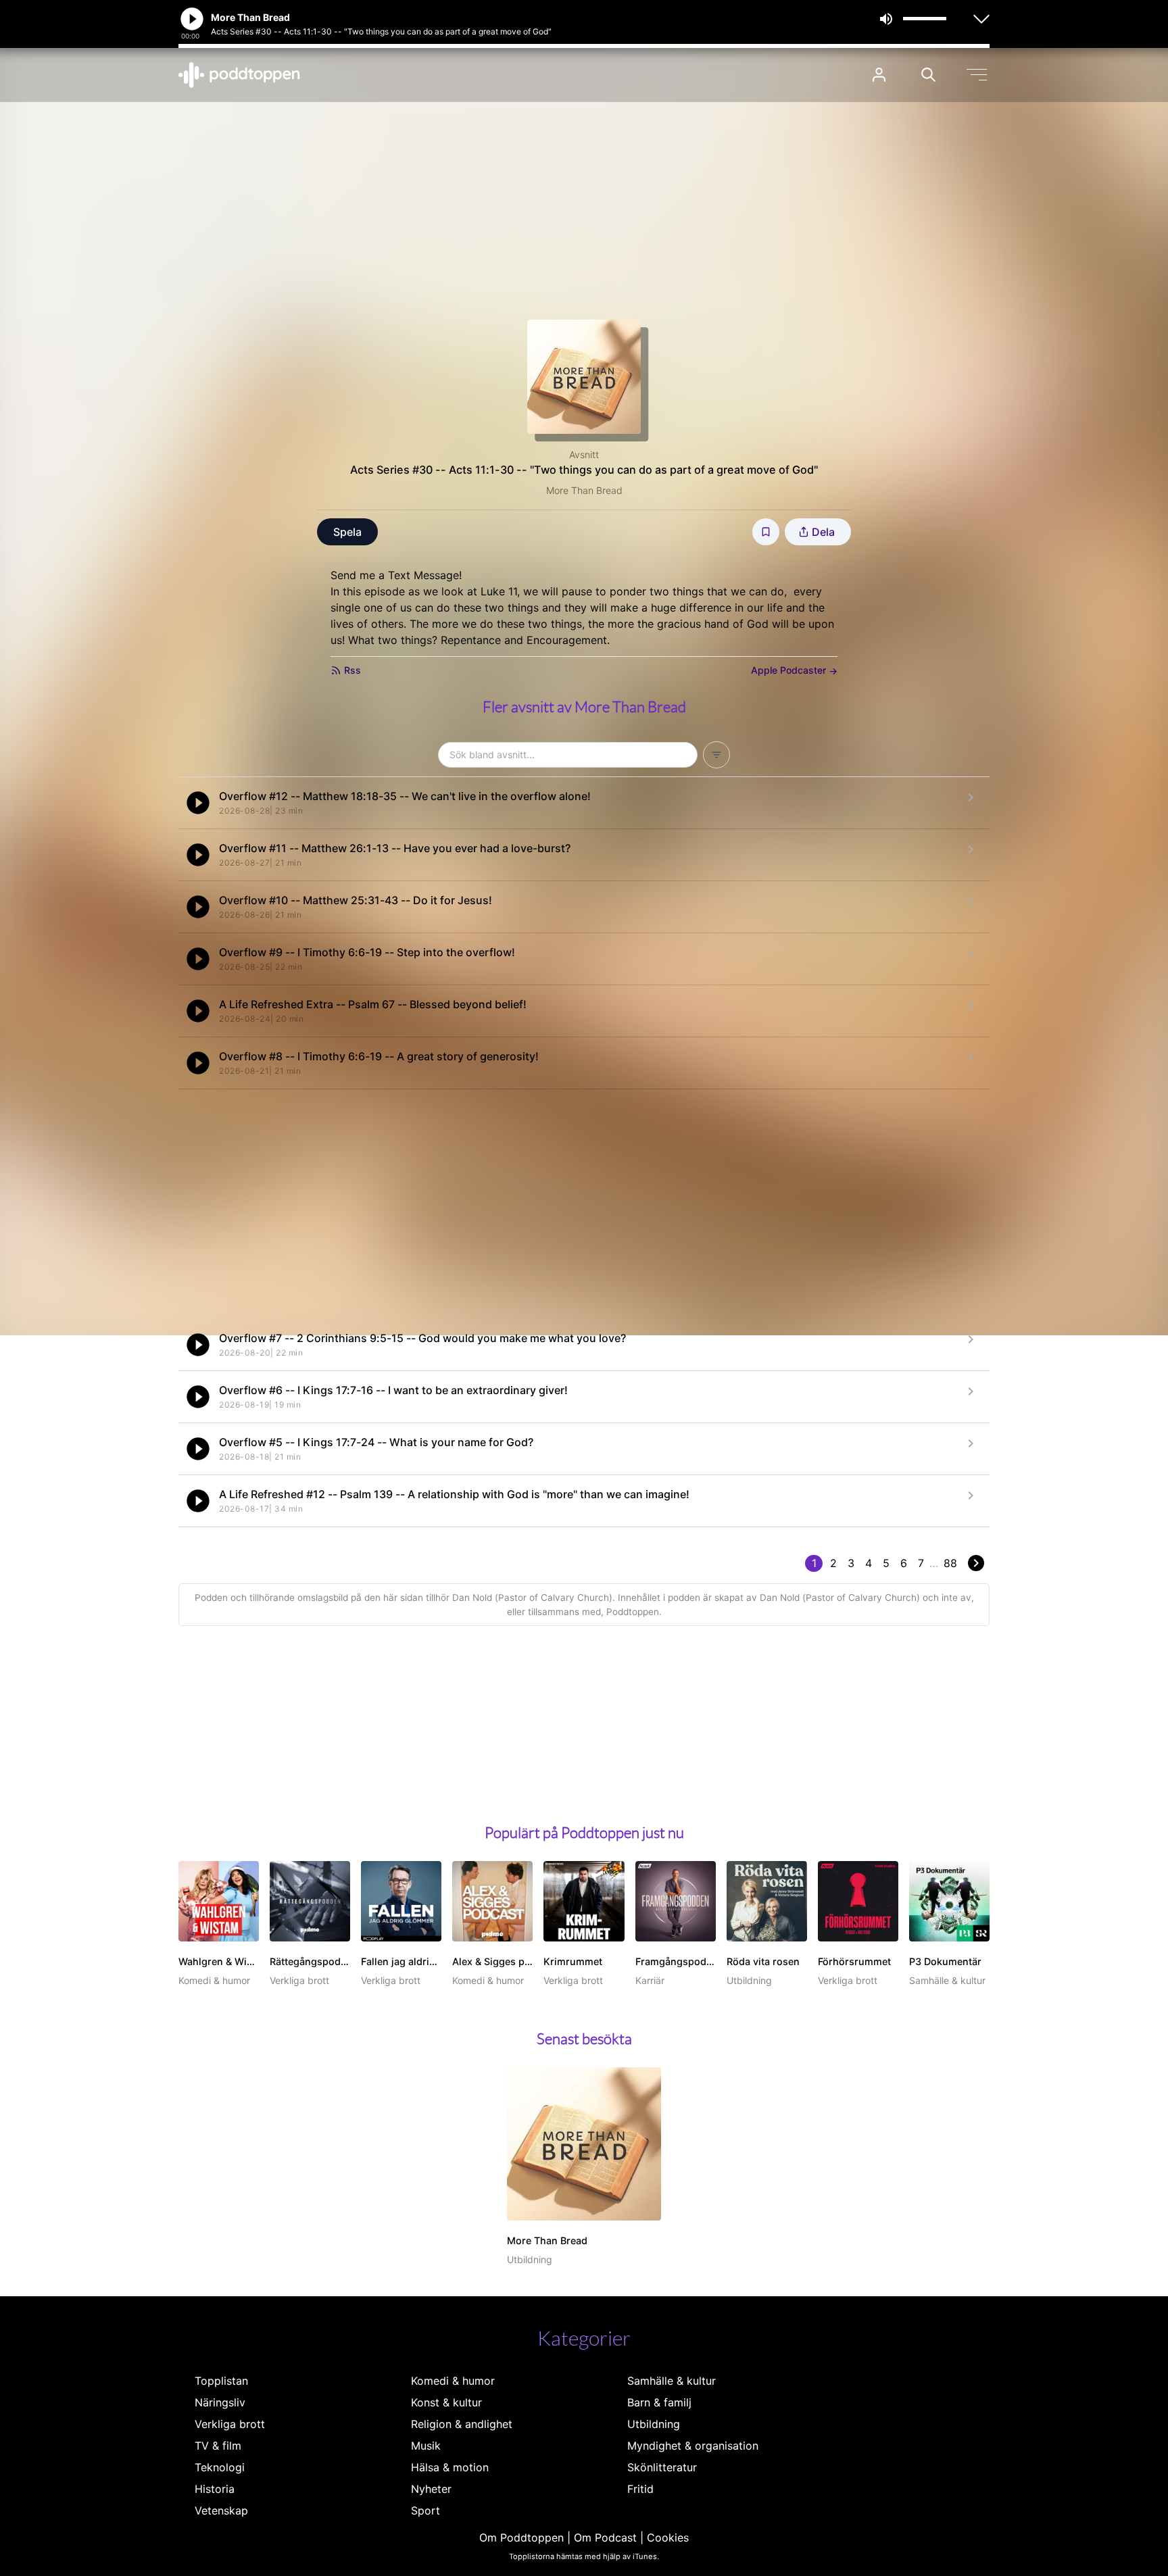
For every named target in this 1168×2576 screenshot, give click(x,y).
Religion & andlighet (462, 2424)
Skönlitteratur (662, 2467)
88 (950, 1563)
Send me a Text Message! (396, 575)
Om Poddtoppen (521, 2537)
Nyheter (431, 2489)
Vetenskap (221, 2510)
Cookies (668, 2537)
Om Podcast (605, 2537)
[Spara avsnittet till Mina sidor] (766, 532)
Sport (425, 2510)
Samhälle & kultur (672, 2381)
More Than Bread (584, 490)
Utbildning (654, 2424)
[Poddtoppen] (239, 75)
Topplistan (221, 2381)
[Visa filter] (716, 755)
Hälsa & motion (450, 2467)
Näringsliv (220, 2402)
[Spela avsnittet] (198, 803)
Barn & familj (659, 2402)
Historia (215, 2489)
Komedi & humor (453, 2381)
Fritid (640, 2489)
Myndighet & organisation (693, 2446)
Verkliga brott (230, 2424)
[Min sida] (879, 75)
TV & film (218, 2446)
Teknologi (220, 2467)
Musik (426, 2446)
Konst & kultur (446, 2402)
